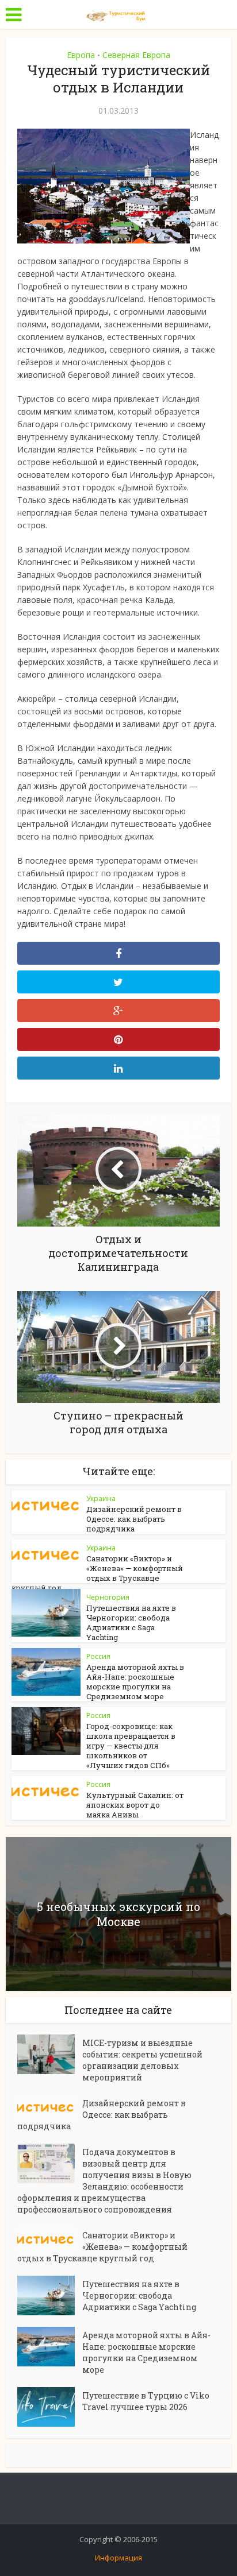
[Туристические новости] (118, 13)
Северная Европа (136, 55)
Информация (118, 2558)
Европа (81, 55)
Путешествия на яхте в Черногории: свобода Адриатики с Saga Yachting (131, 1622)
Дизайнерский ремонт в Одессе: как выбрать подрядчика (134, 1519)
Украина (101, 1498)
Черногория (108, 1597)
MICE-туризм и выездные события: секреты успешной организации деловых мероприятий (142, 2060)
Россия (98, 1656)
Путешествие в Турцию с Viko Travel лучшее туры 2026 (146, 2401)
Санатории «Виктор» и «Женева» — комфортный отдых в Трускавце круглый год (97, 1573)
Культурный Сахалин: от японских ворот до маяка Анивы (135, 1805)
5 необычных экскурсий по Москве (118, 1914)
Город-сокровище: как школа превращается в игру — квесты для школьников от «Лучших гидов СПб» (131, 1746)
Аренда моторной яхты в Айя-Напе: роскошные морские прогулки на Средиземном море (135, 1682)
